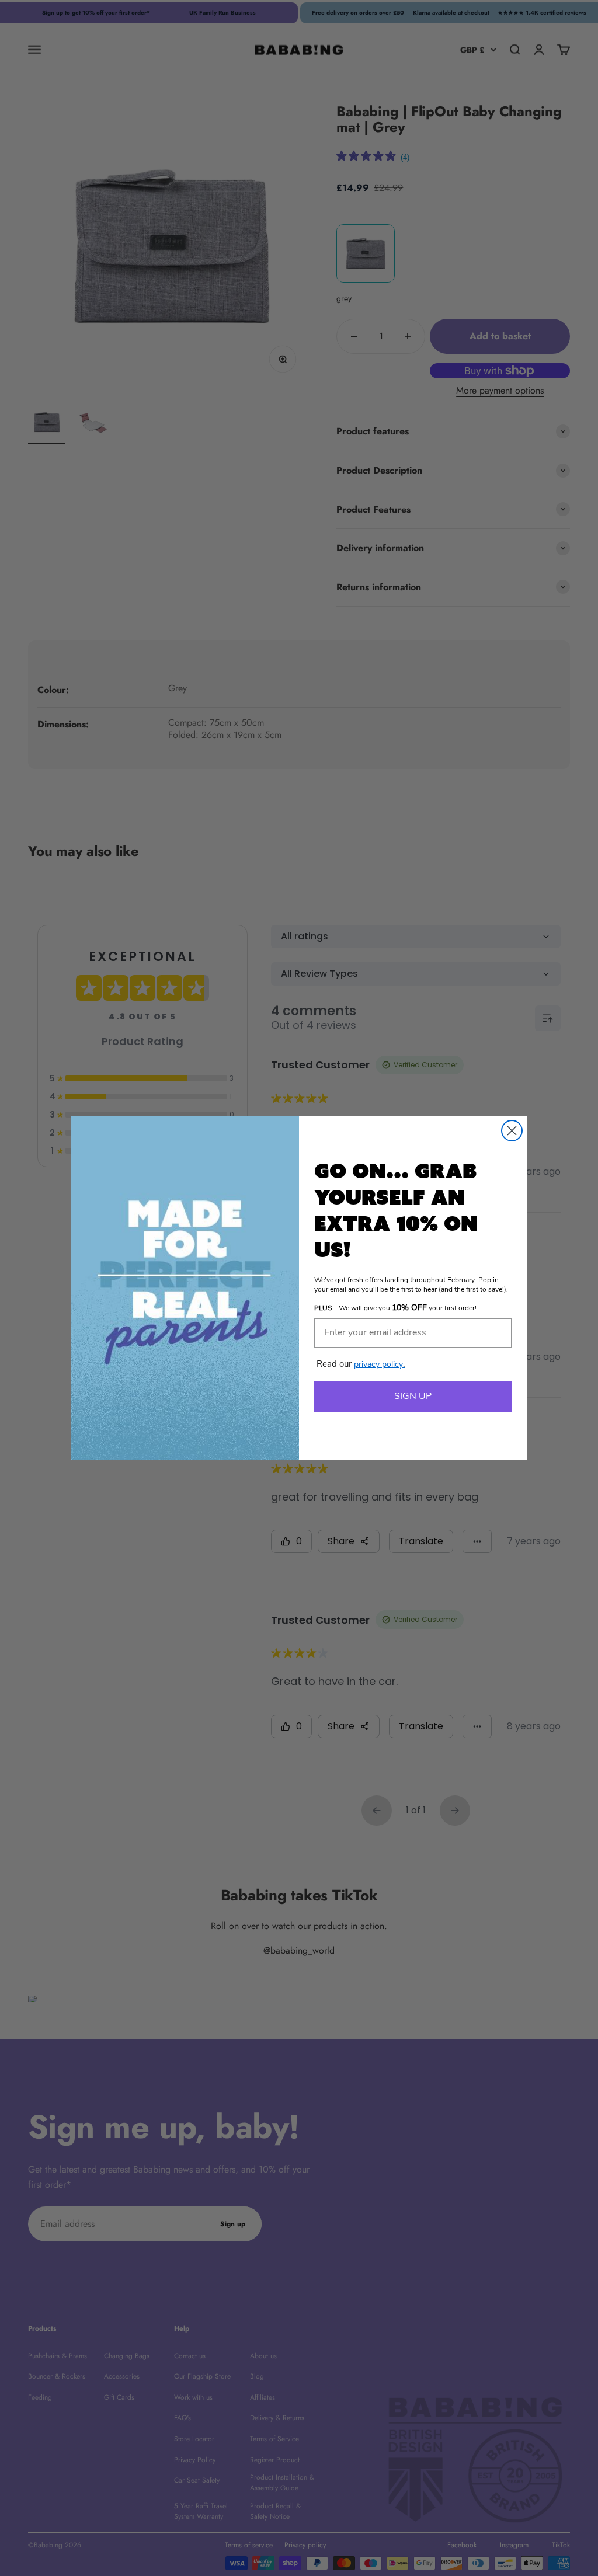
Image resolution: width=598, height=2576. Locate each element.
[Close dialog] (512, 1131)
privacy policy (379, 1365)
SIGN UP (413, 1397)
